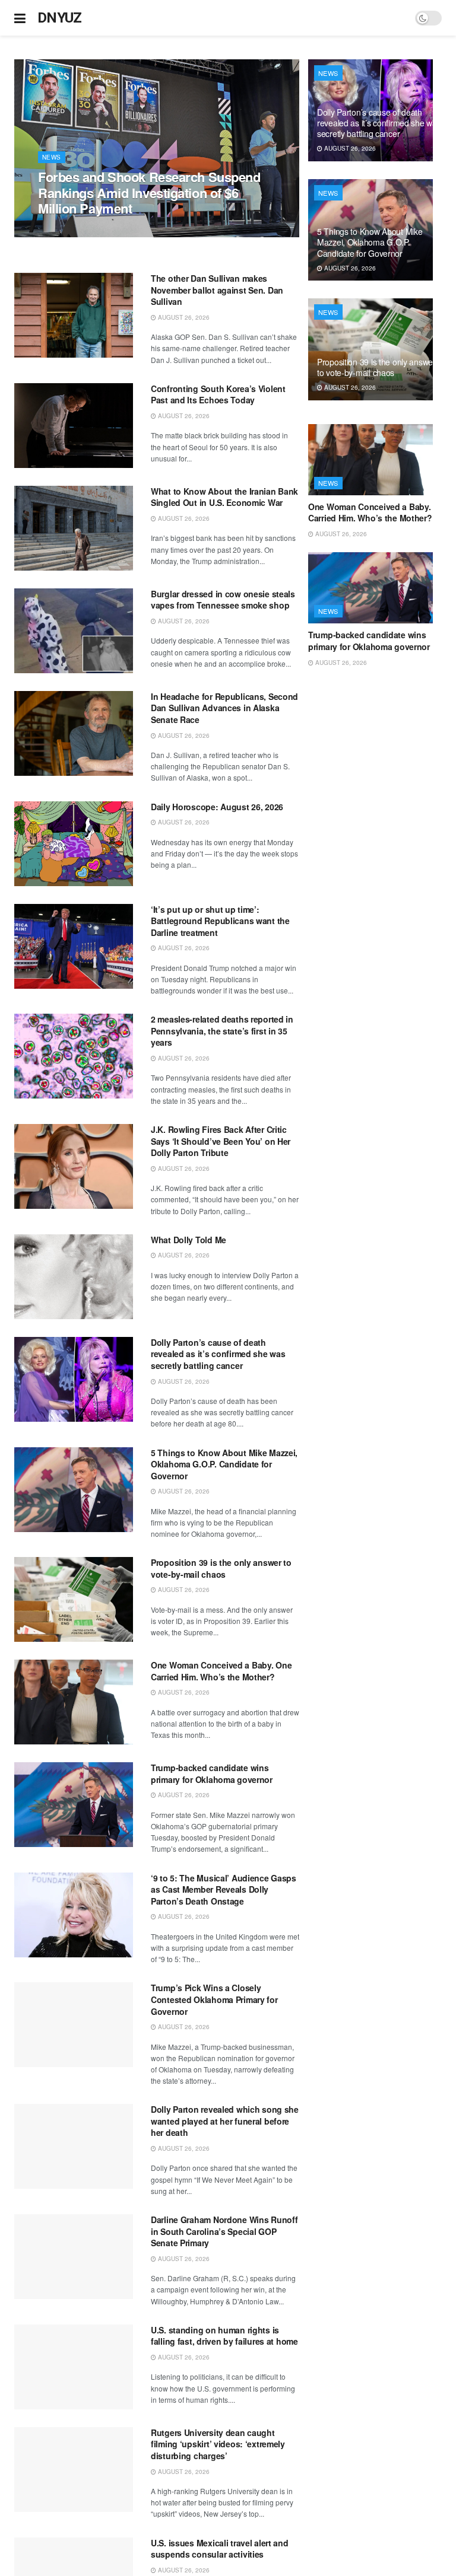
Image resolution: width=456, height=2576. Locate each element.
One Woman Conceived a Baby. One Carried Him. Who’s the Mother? (221, 1671)
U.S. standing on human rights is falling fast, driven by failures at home (224, 2336)
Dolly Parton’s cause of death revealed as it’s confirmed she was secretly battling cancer (218, 1354)
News (52, 157)
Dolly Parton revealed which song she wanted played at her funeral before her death (225, 2121)
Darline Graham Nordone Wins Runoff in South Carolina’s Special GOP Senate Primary (224, 2231)
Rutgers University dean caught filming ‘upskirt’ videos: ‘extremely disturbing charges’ (218, 2444)
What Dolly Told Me (189, 1240)
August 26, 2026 (70, 231)
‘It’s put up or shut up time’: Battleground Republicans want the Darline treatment (220, 921)
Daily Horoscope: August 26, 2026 (217, 807)
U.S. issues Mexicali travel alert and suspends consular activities (220, 2549)
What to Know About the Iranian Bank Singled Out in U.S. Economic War (224, 497)
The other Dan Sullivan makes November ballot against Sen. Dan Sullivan (217, 290)
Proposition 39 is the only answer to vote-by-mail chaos (221, 1568)
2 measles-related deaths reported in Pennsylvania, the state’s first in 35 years (222, 1031)
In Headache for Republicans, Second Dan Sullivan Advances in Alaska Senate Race (224, 708)
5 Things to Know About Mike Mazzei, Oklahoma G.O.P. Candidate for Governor (224, 1464)
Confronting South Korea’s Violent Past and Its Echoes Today (218, 394)
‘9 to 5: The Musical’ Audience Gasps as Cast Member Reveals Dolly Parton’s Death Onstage (224, 1889)
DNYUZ (60, 18)
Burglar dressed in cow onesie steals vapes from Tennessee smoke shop (223, 600)
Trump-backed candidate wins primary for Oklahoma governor (212, 1773)
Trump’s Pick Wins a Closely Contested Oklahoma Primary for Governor (214, 1999)
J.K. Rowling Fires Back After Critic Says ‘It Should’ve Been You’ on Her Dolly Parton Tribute (221, 1141)
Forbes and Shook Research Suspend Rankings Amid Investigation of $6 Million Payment (149, 192)
